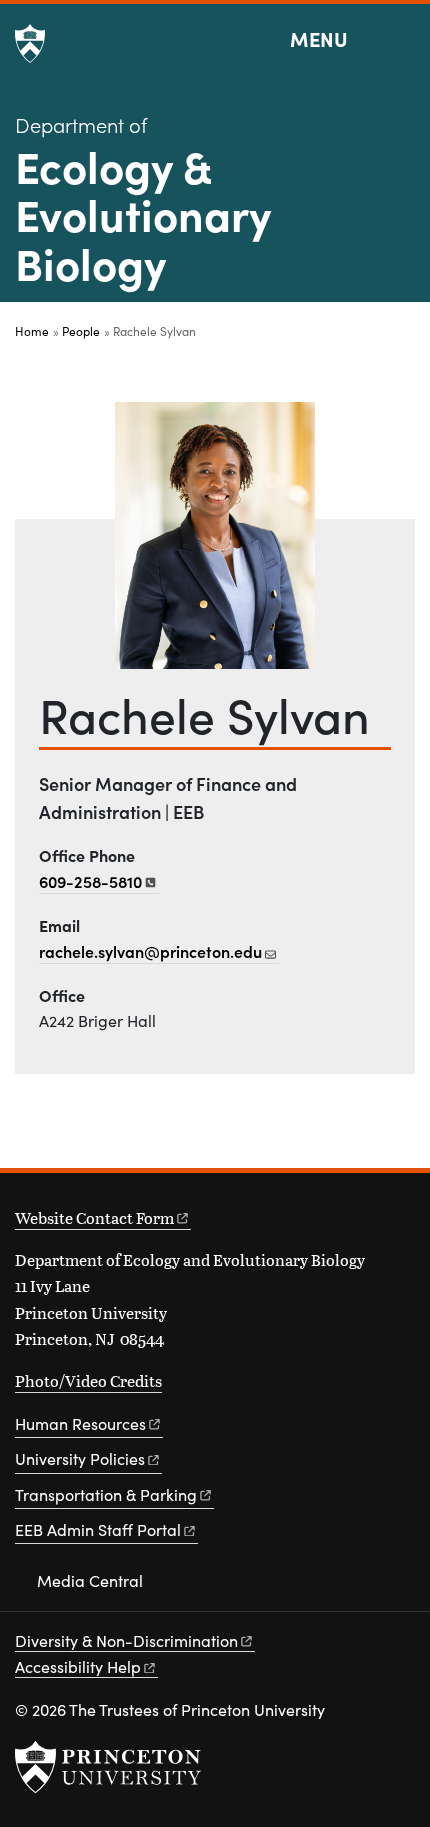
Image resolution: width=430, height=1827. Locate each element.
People (81, 331)
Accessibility (78, 1666)
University (80, 1458)
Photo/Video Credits (88, 1380)
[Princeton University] (30, 44)
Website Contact (94, 1217)
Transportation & (106, 1494)
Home (32, 331)
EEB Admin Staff (98, 1529)
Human (80, 1423)
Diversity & (126, 1640)
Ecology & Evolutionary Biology (143, 213)
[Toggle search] (402, 40)
